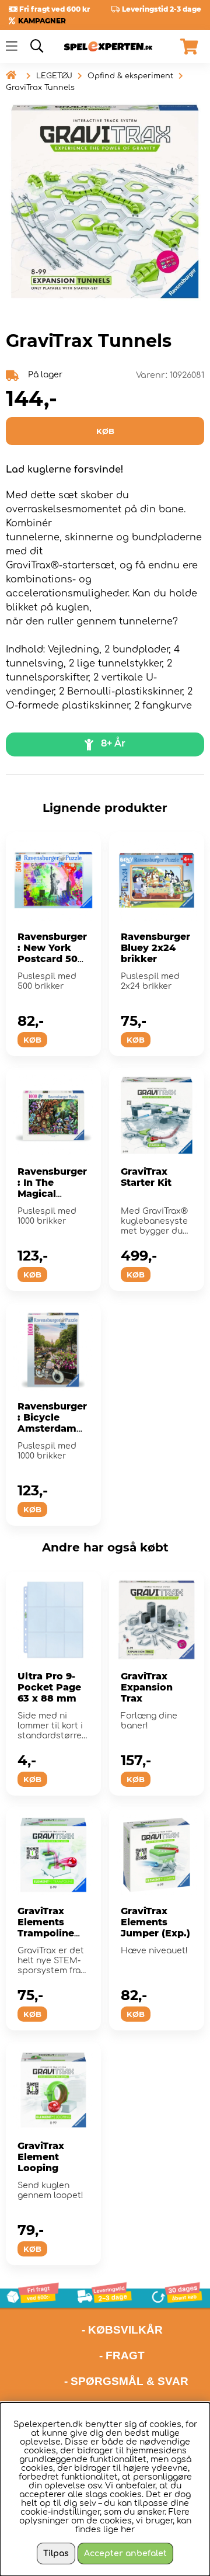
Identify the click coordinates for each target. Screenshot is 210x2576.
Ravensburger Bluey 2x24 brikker (155, 948)
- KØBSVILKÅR (84, 2330)
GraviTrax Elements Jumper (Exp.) (155, 1922)
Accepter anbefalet (125, 2554)
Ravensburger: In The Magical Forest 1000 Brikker (52, 1194)
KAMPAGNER (42, 21)
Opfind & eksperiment (130, 76)
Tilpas (56, 2554)
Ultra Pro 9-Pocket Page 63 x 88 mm (49, 1687)
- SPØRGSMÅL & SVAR (126, 2381)
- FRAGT (122, 2355)
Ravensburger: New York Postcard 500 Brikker (52, 953)
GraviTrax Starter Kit (146, 1177)
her (128, 2530)
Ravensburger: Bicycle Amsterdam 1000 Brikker (52, 1423)
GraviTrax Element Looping (41, 2157)
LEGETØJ (54, 76)
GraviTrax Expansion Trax (147, 1687)
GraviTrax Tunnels (40, 88)
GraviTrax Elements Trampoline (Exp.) (46, 1928)
